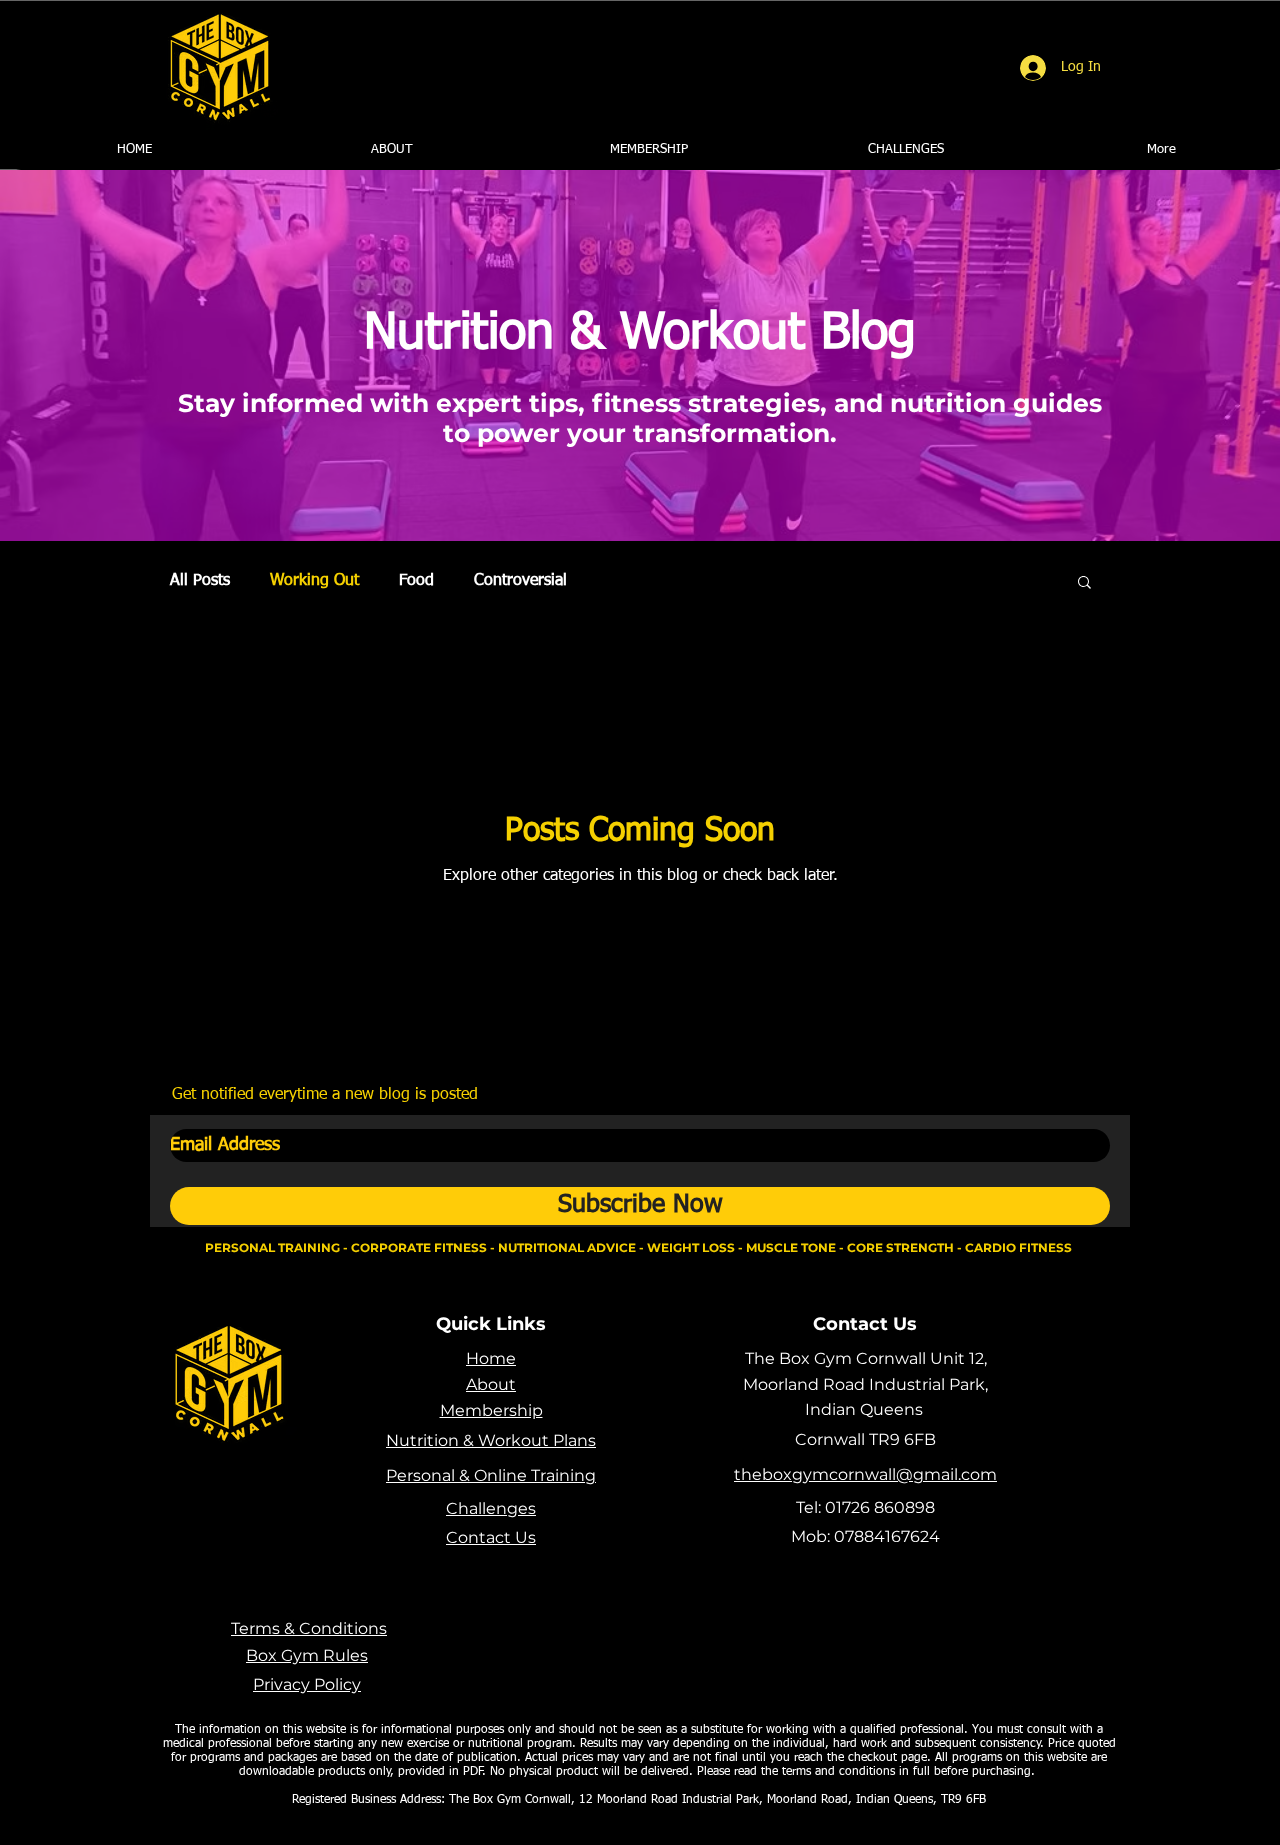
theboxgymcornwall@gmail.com (865, 1474)
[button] (1084, 583)
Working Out (314, 581)
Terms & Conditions (309, 1628)
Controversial (520, 581)
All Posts (200, 581)
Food (416, 581)
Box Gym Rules (307, 1655)
